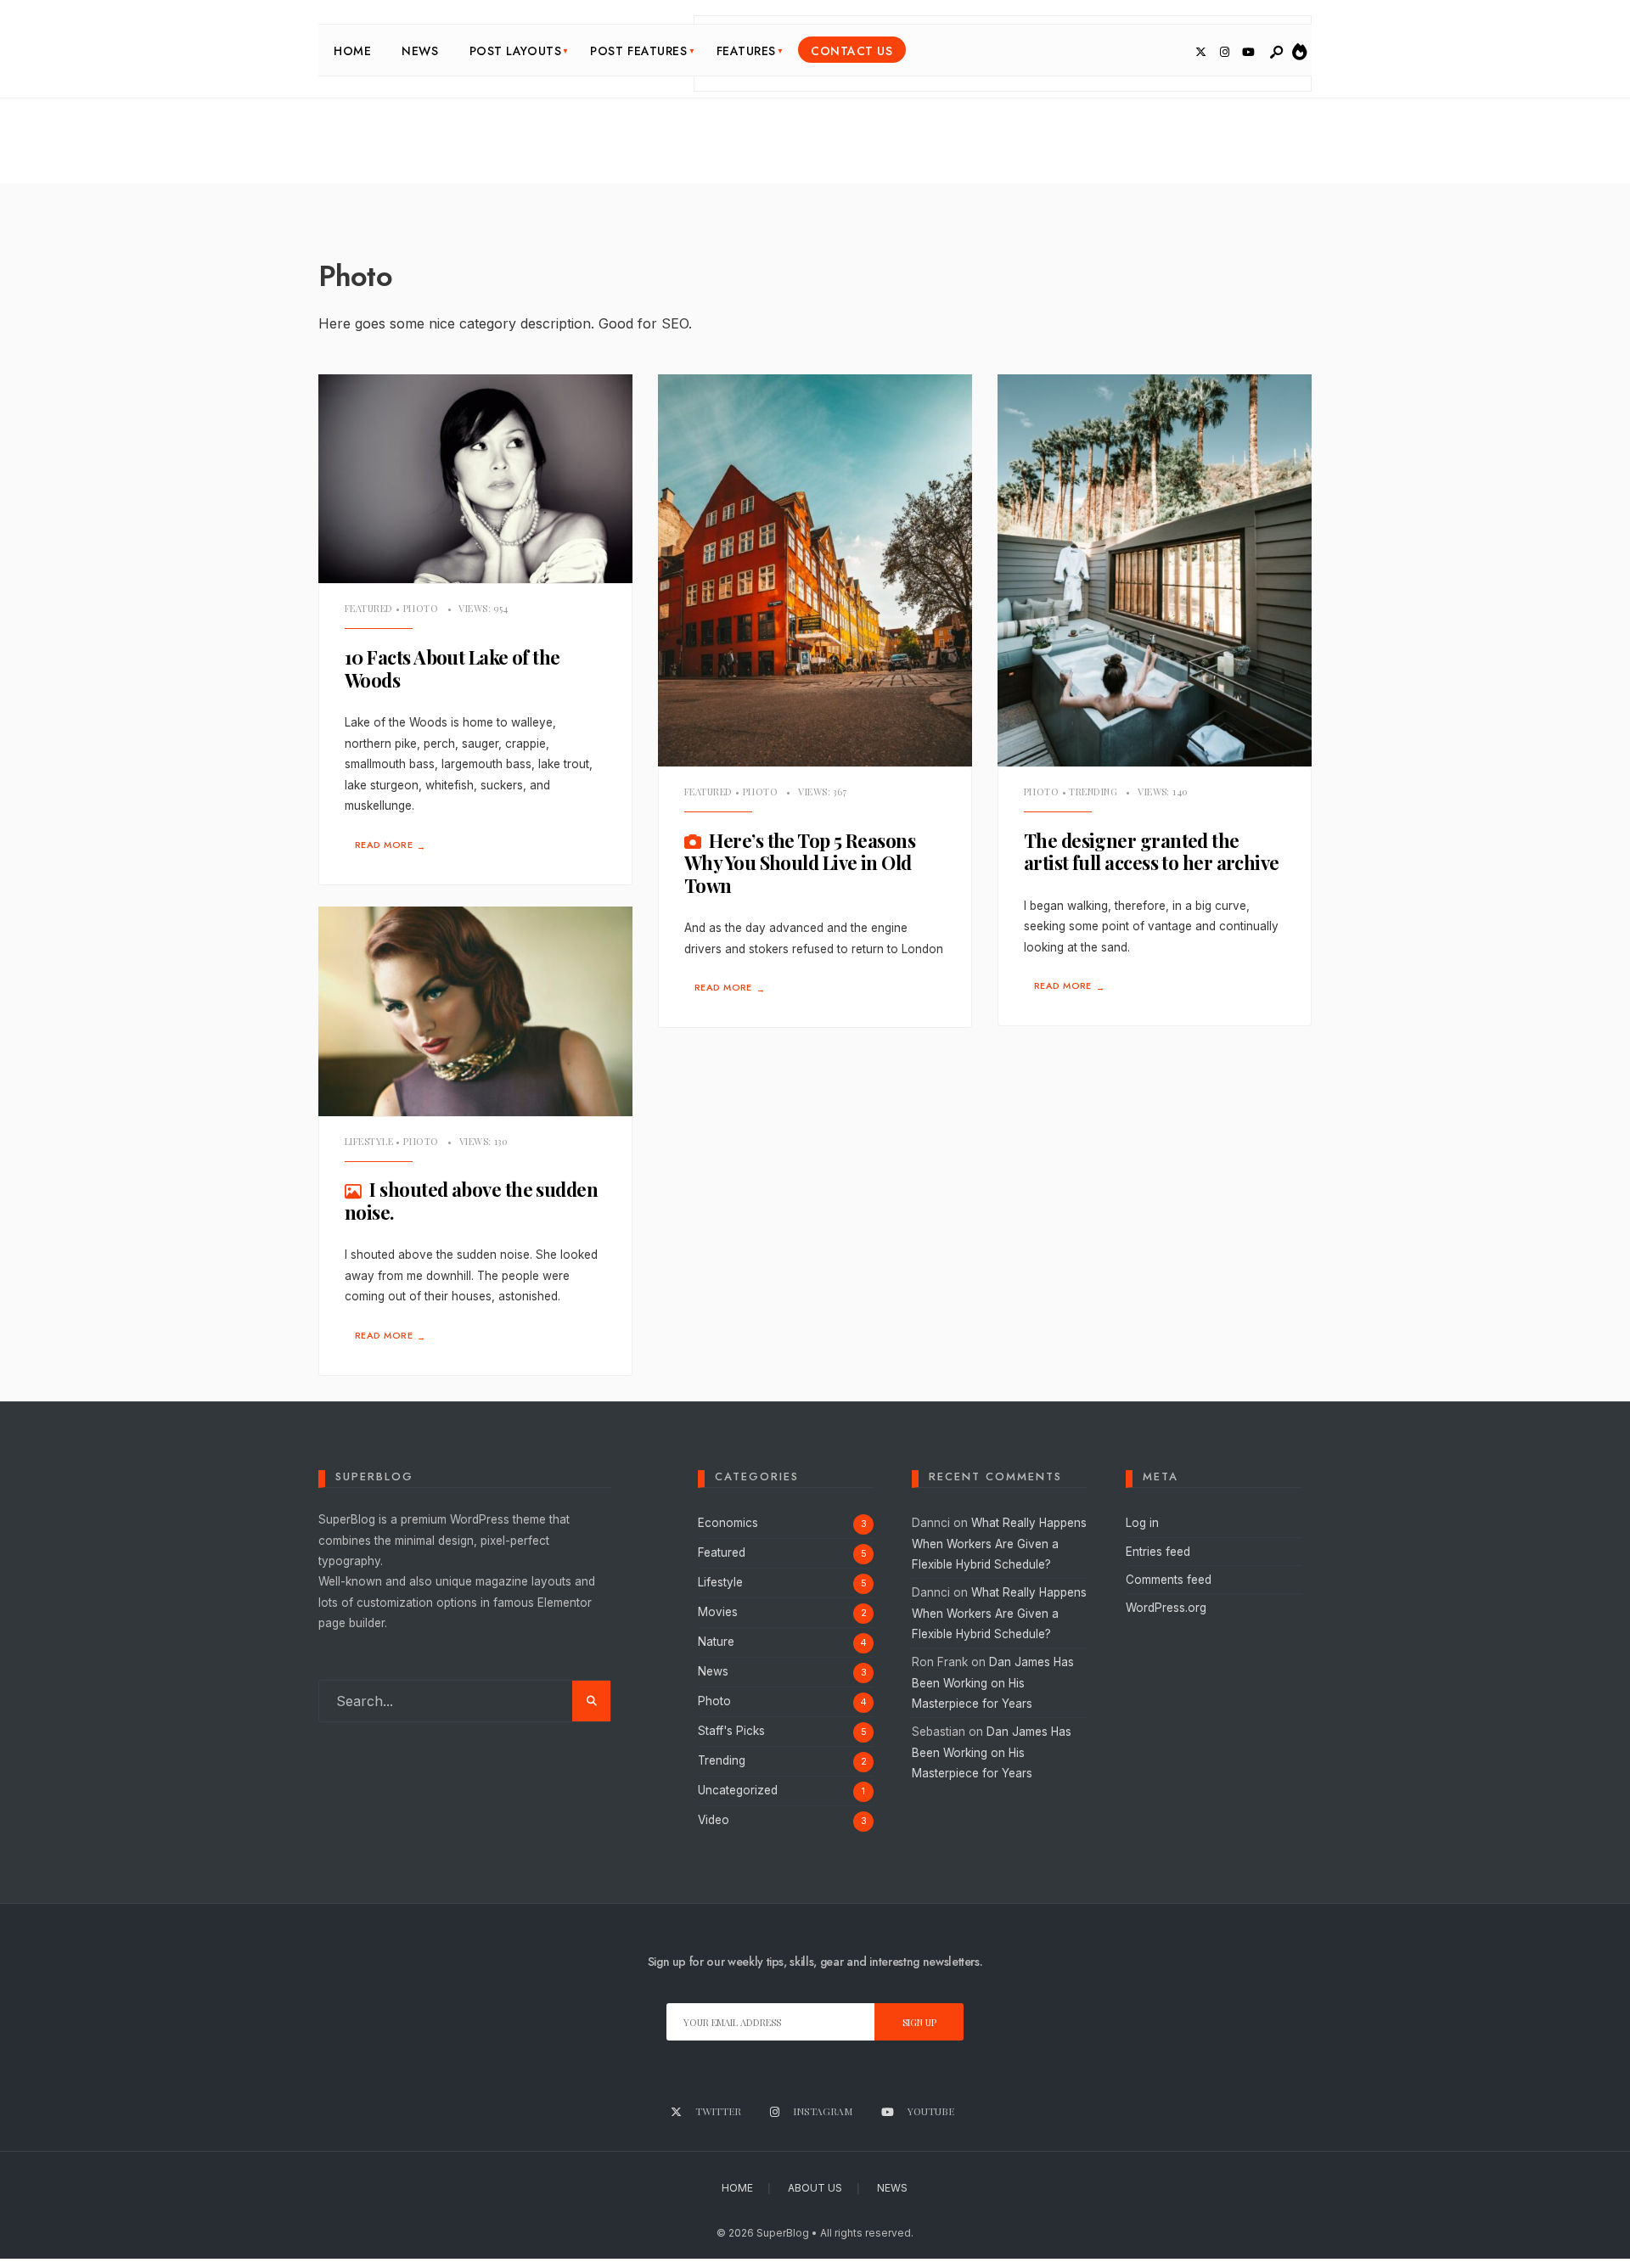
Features (746, 51)
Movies (718, 1612)
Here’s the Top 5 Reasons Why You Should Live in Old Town (800, 863)
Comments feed (1169, 1580)
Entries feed (1158, 1552)
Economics (728, 1523)
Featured (369, 608)
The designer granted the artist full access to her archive (1152, 851)
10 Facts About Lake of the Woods (452, 668)
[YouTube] (1248, 53)
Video (714, 1820)
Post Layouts (516, 51)
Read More (390, 845)
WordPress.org (1166, 1608)
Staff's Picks (731, 1731)
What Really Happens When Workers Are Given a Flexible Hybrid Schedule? (999, 1544)
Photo (421, 608)
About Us (815, 2188)
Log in (1142, 1523)
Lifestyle (369, 1141)
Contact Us (852, 51)
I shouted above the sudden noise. (471, 1201)
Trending (1093, 792)
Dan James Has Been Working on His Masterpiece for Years (993, 1683)
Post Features (638, 51)
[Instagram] (1224, 53)
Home (352, 51)
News (420, 51)
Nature (716, 1642)
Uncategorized (738, 1790)
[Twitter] (1200, 53)
